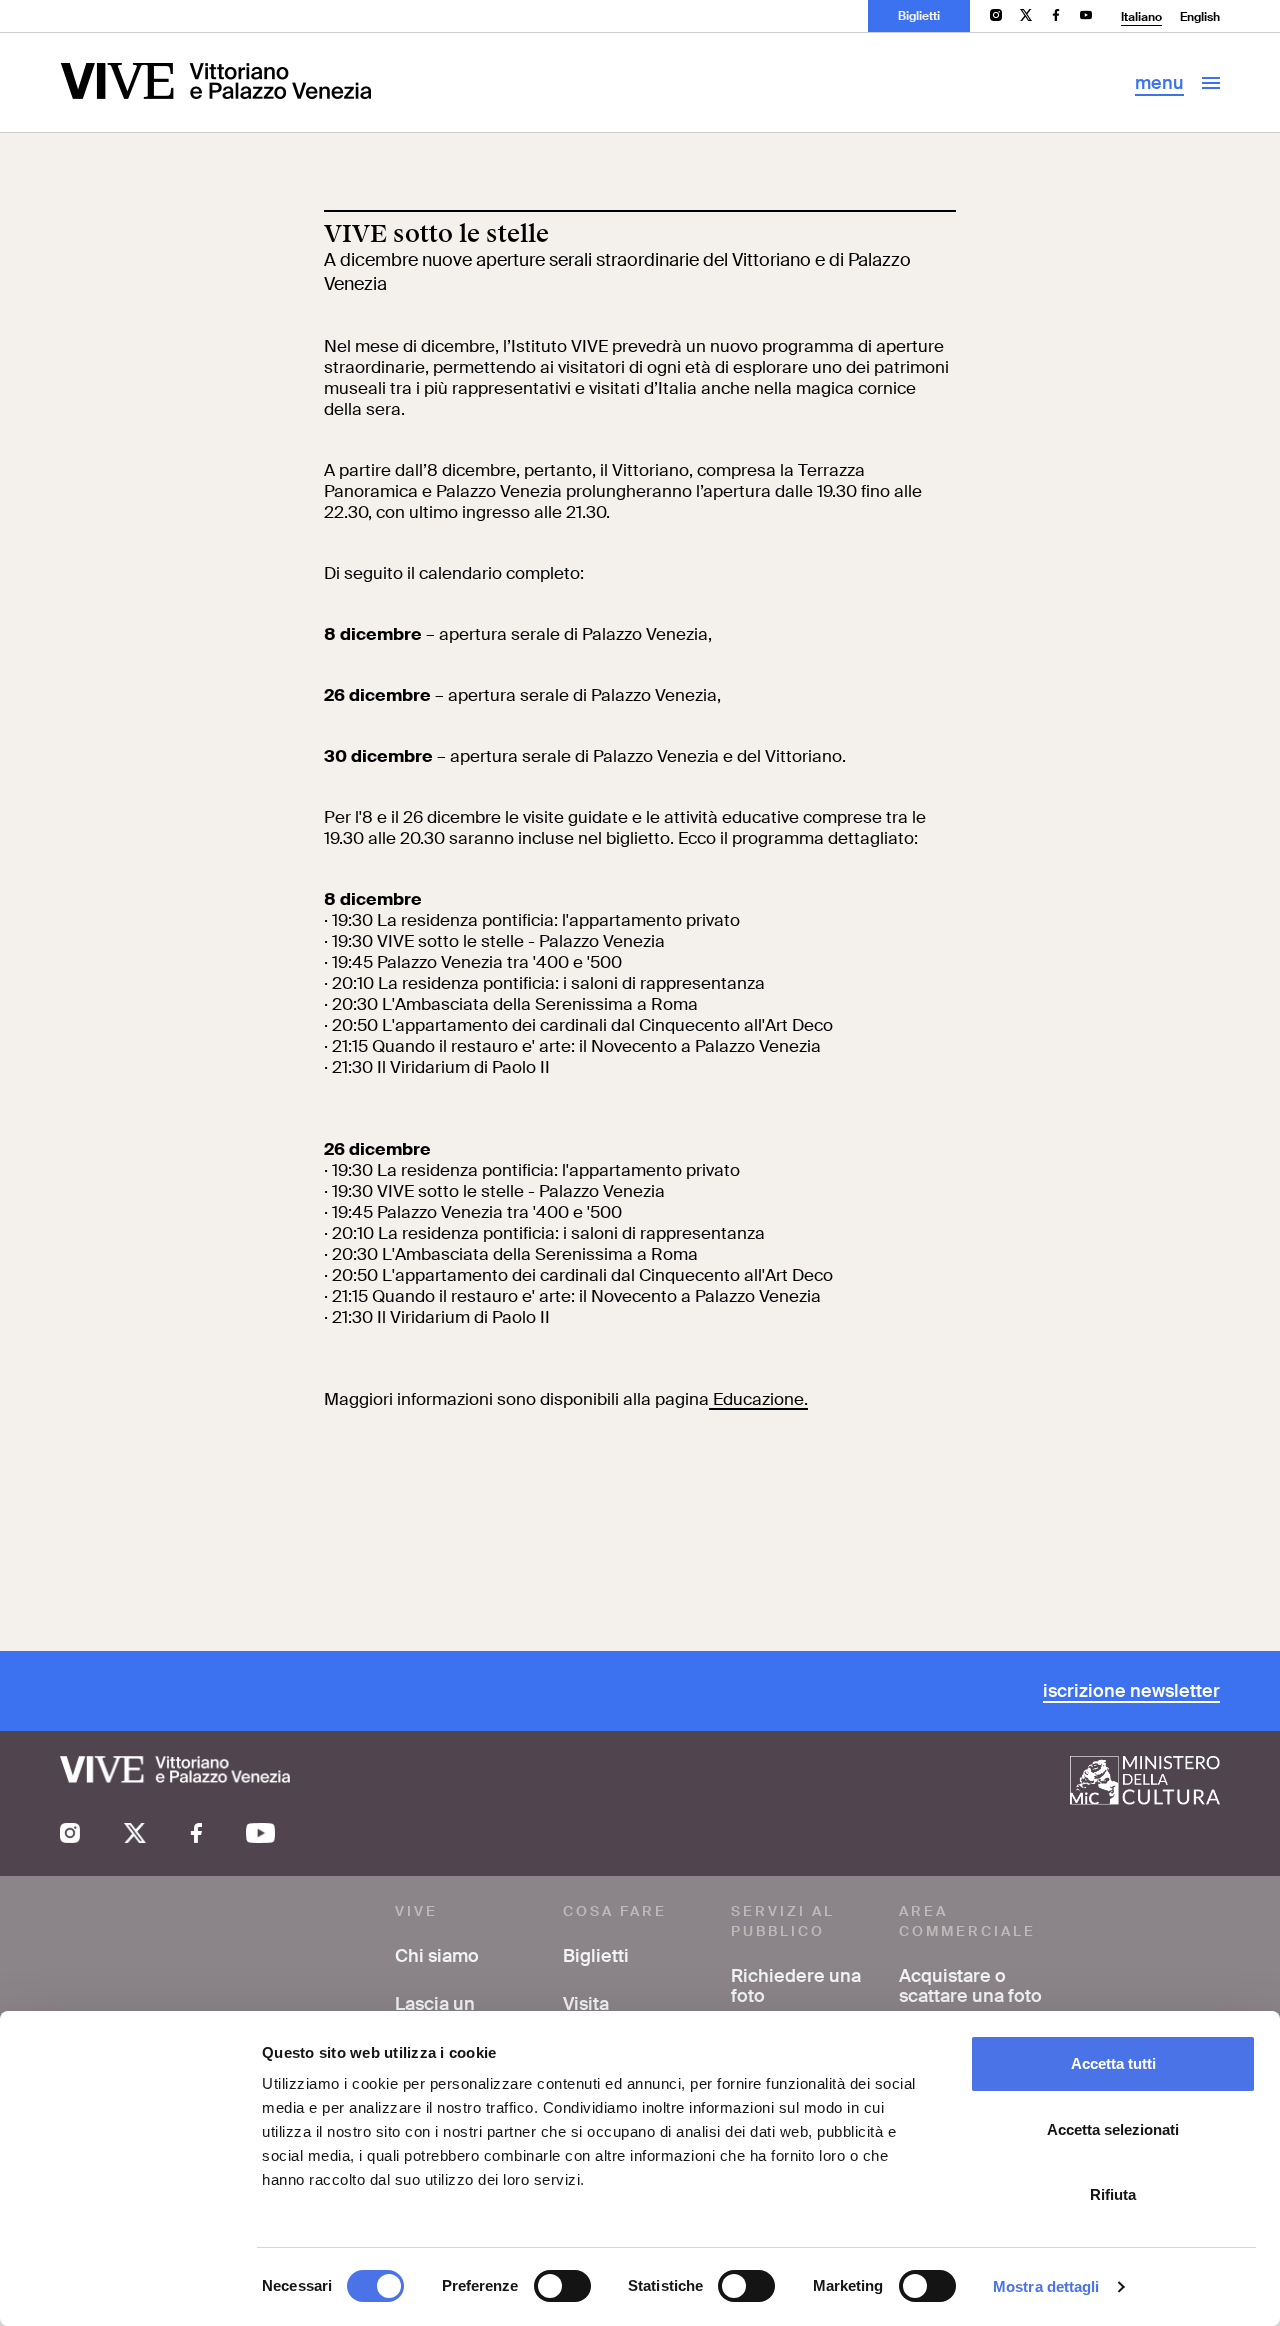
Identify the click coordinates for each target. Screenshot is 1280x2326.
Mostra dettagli (1046, 2286)
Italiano (1141, 17)
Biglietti (919, 16)
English (1200, 17)
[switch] (562, 2286)
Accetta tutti (1113, 2063)
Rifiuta (1113, 2194)
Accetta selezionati (1113, 2129)
